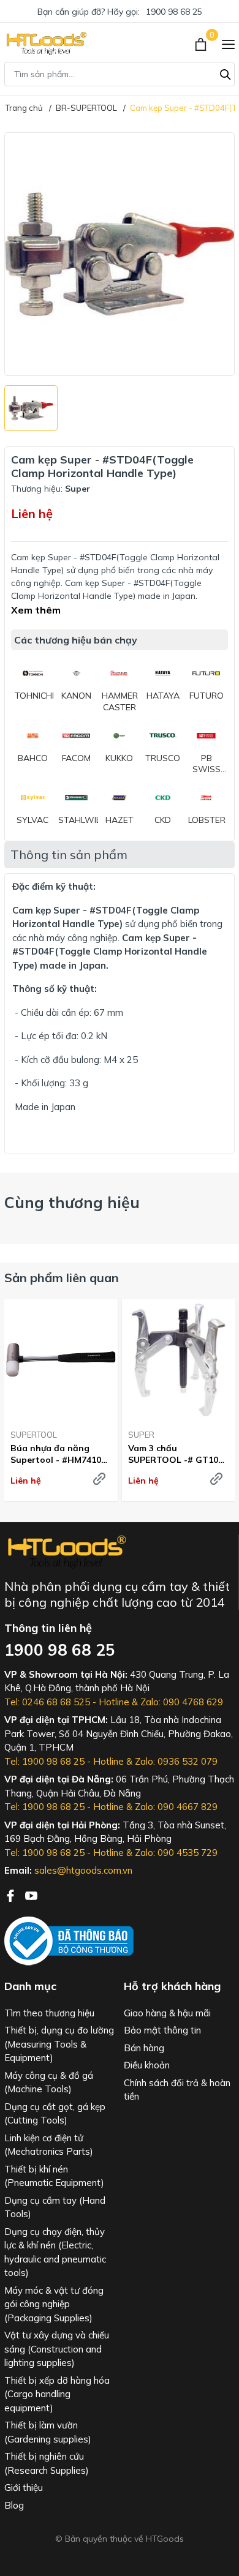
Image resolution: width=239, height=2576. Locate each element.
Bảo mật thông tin (162, 2030)
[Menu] (228, 43)
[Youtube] (31, 1894)
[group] (120, 254)
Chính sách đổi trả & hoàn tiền (177, 2090)
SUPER (141, 1435)
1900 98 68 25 (174, 12)
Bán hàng (144, 2048)
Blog (14, 2505)
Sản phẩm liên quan (62, 1278)
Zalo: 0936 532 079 (176, 1761)
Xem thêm (36, 610)
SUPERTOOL (34, 1435)
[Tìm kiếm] (226, 73)
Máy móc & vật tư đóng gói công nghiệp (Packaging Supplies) (54, 2304)
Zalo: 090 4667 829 (176, 1807)
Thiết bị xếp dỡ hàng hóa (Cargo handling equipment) (57, 2394)
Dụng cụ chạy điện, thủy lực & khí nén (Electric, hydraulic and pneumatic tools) (55, 2252)
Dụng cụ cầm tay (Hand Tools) (55, 2207)
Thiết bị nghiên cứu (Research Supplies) (47, 2463)
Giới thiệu (24, 2488)
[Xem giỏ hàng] (202, 43)
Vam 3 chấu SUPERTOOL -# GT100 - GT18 (176, 1454)
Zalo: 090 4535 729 (176, 1853)
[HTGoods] (46, 43)
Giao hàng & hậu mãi (167, 2013)
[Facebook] (12, 1894)
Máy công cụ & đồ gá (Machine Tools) (49, 2082)
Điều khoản (147, 2065)
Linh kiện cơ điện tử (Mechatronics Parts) (49, 2145)
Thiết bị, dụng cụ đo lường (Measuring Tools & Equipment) (59, 2044)
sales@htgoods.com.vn (83, 1870)
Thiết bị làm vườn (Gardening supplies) (48, 2432)
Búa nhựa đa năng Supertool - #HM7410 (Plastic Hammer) (56, 1454)
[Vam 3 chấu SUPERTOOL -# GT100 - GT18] (179, 1360)
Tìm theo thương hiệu (49, 2013)
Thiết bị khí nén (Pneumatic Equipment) (54, 2176)
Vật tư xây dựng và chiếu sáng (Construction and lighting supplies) (57, 2349)
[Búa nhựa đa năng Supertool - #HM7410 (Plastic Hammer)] (61, 1360)
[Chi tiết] (99, 1479)
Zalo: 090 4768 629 (182, 1702)
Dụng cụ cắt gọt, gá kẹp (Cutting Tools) (55, 2114)
